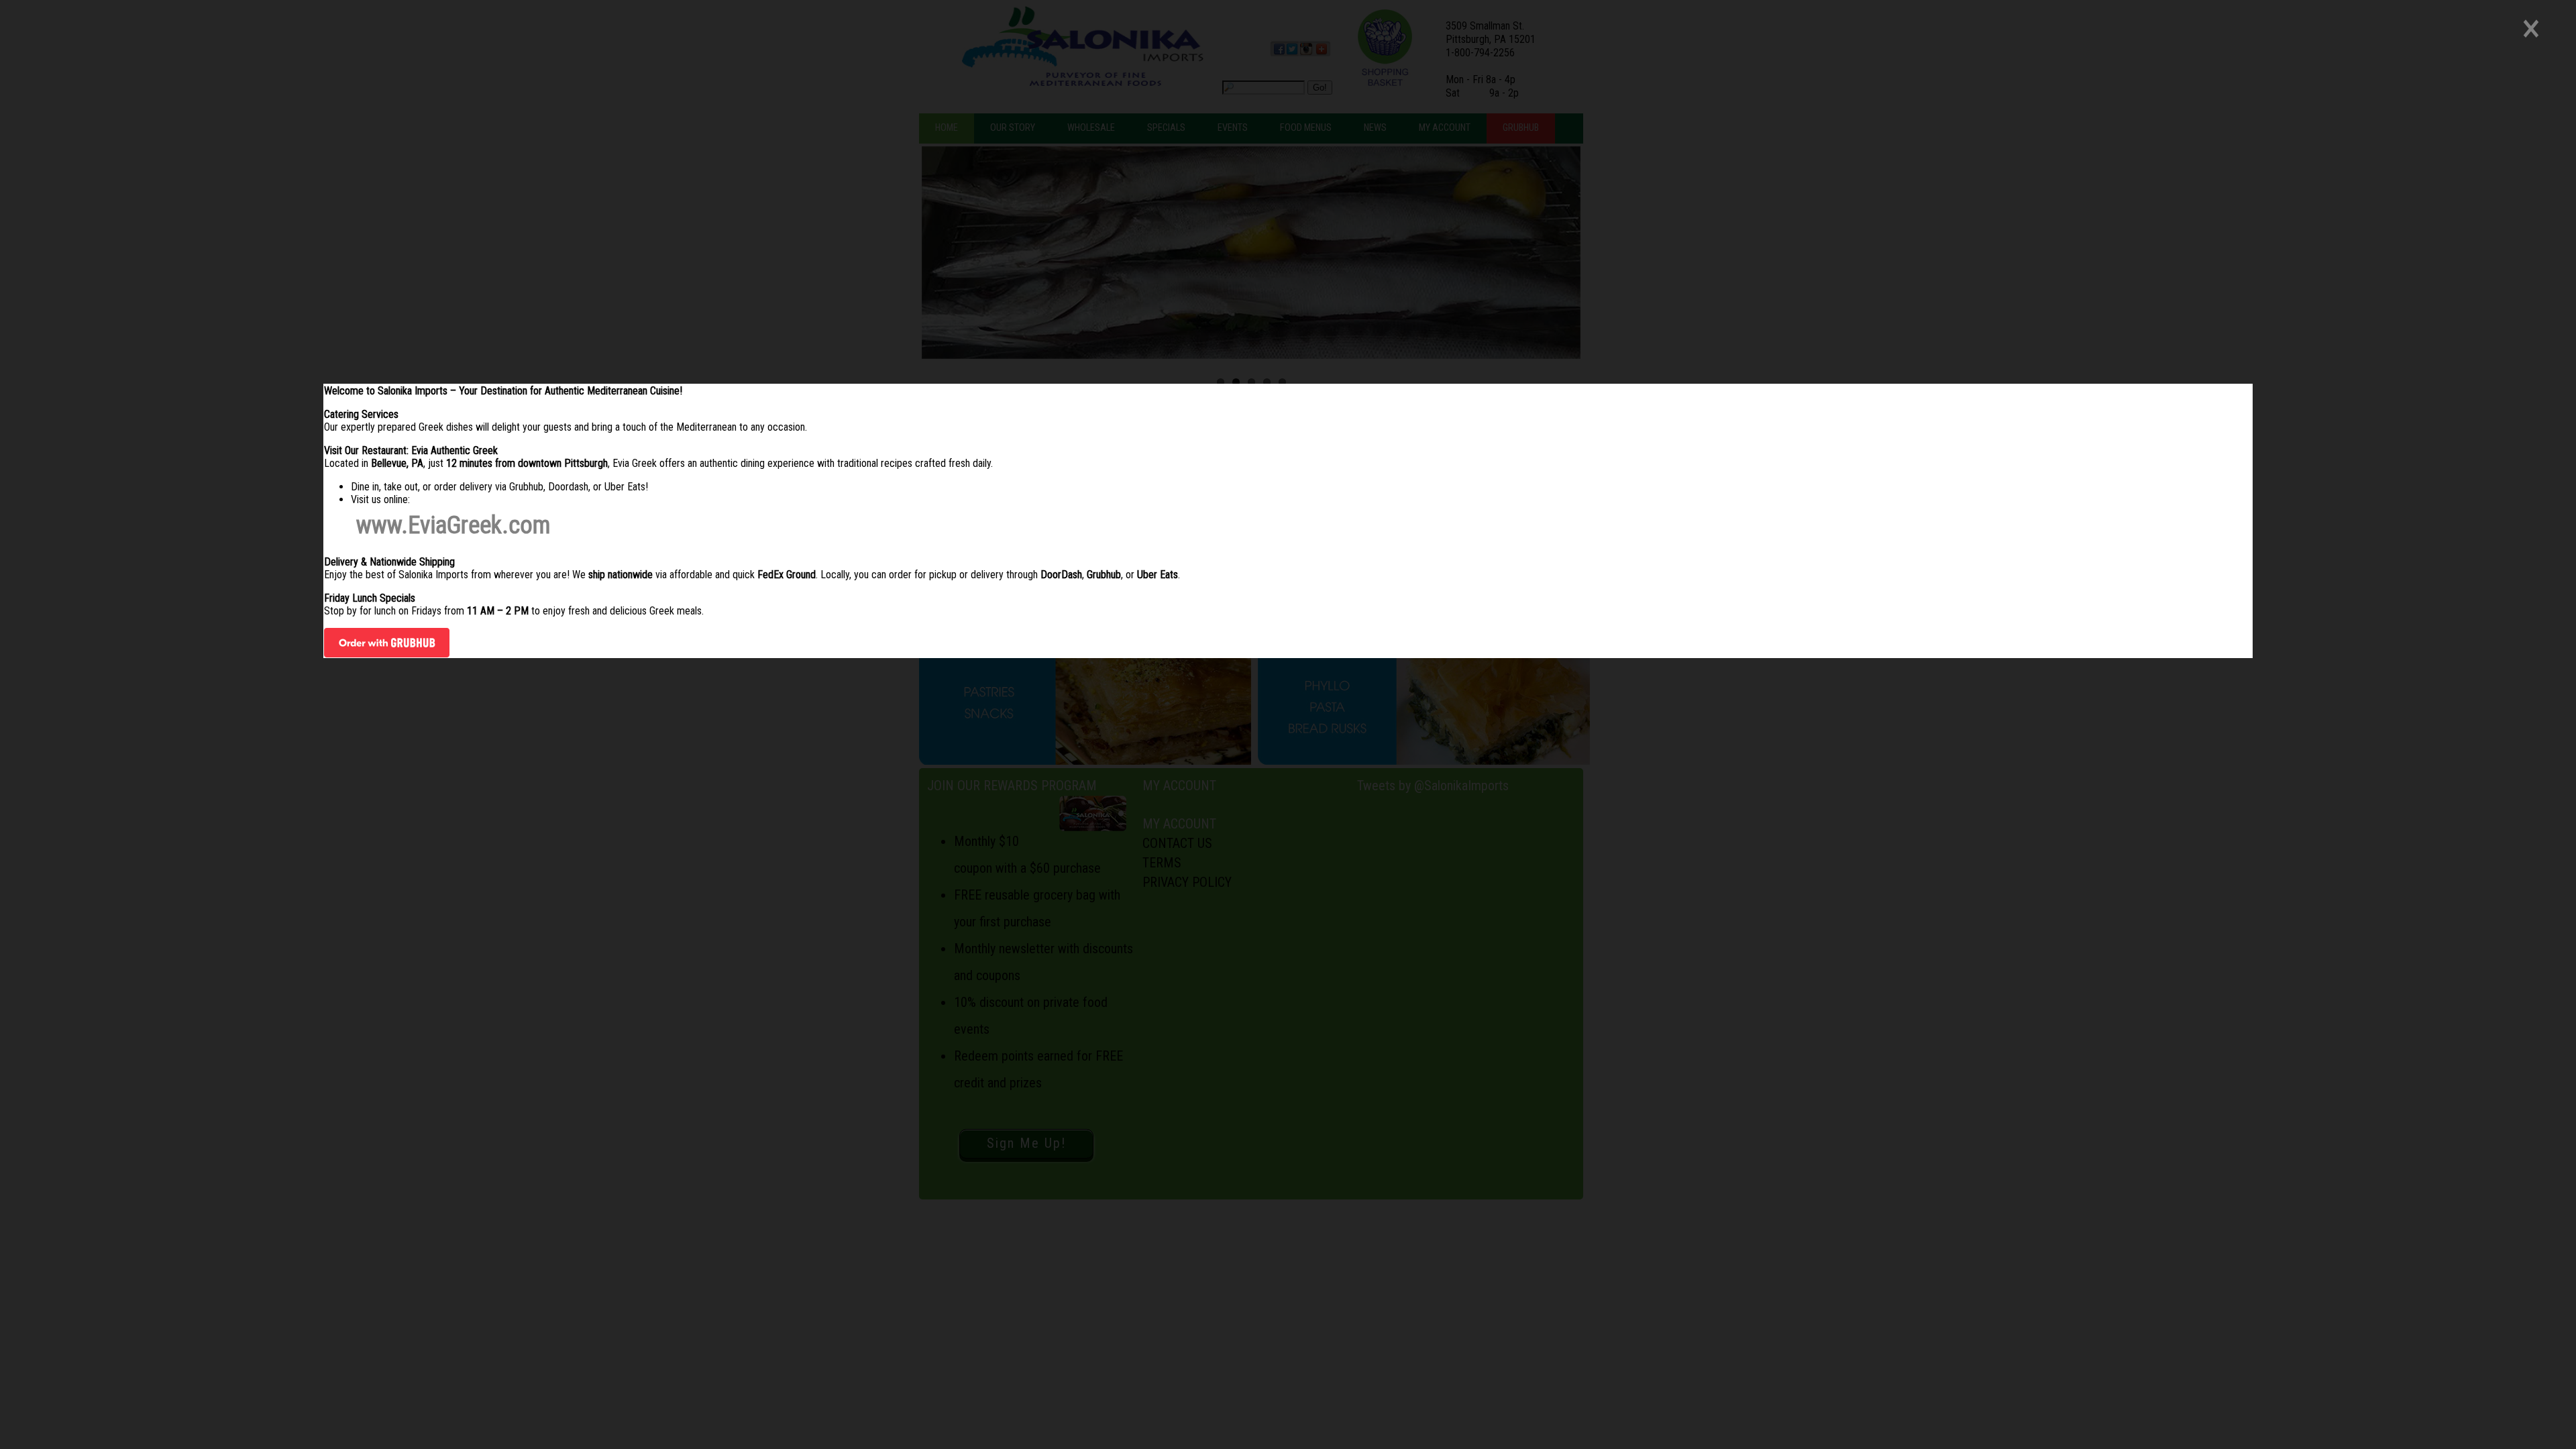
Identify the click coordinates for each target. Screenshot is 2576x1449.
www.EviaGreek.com (453, 525)
